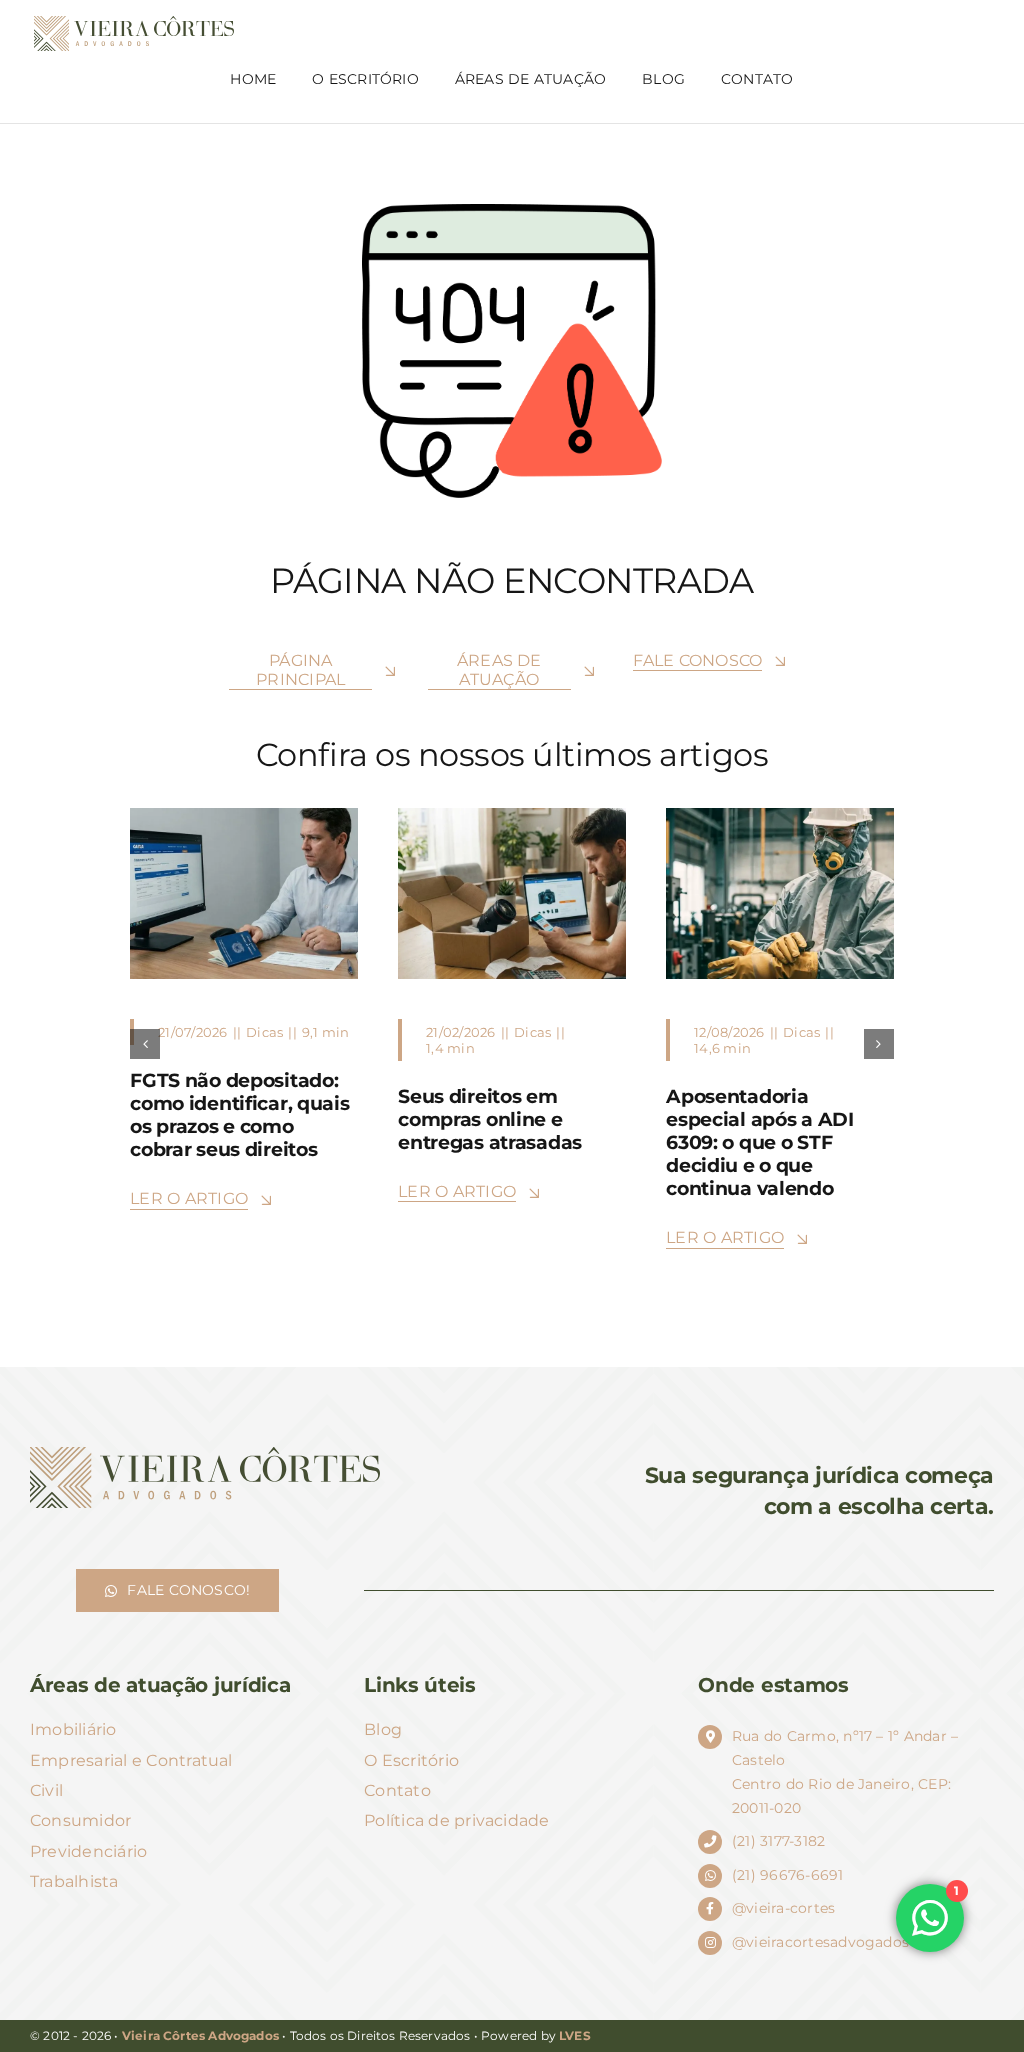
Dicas (264, 1032)
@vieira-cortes (783, 1908)
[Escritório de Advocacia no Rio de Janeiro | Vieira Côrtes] (134, 23)
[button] (145, 1044)
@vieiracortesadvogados (820, 1942)
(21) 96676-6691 (788, 1875)
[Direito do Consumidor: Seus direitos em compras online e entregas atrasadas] (512, 815)
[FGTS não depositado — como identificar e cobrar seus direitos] (244, 815)
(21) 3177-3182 (778, 1841)
